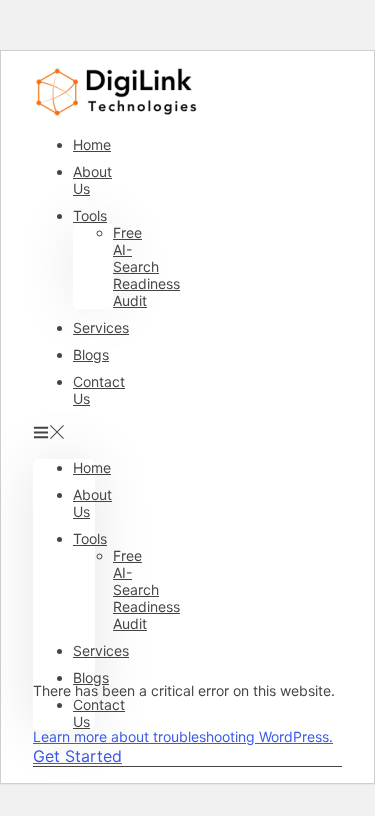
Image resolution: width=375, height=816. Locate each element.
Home (92, 144)
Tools (90, 215)
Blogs (91, 354)
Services (101, 327)
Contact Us (99, 390)
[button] (64, 433)
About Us (92, 180)
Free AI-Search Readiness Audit (146, 266)
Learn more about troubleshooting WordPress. (183, 736)
